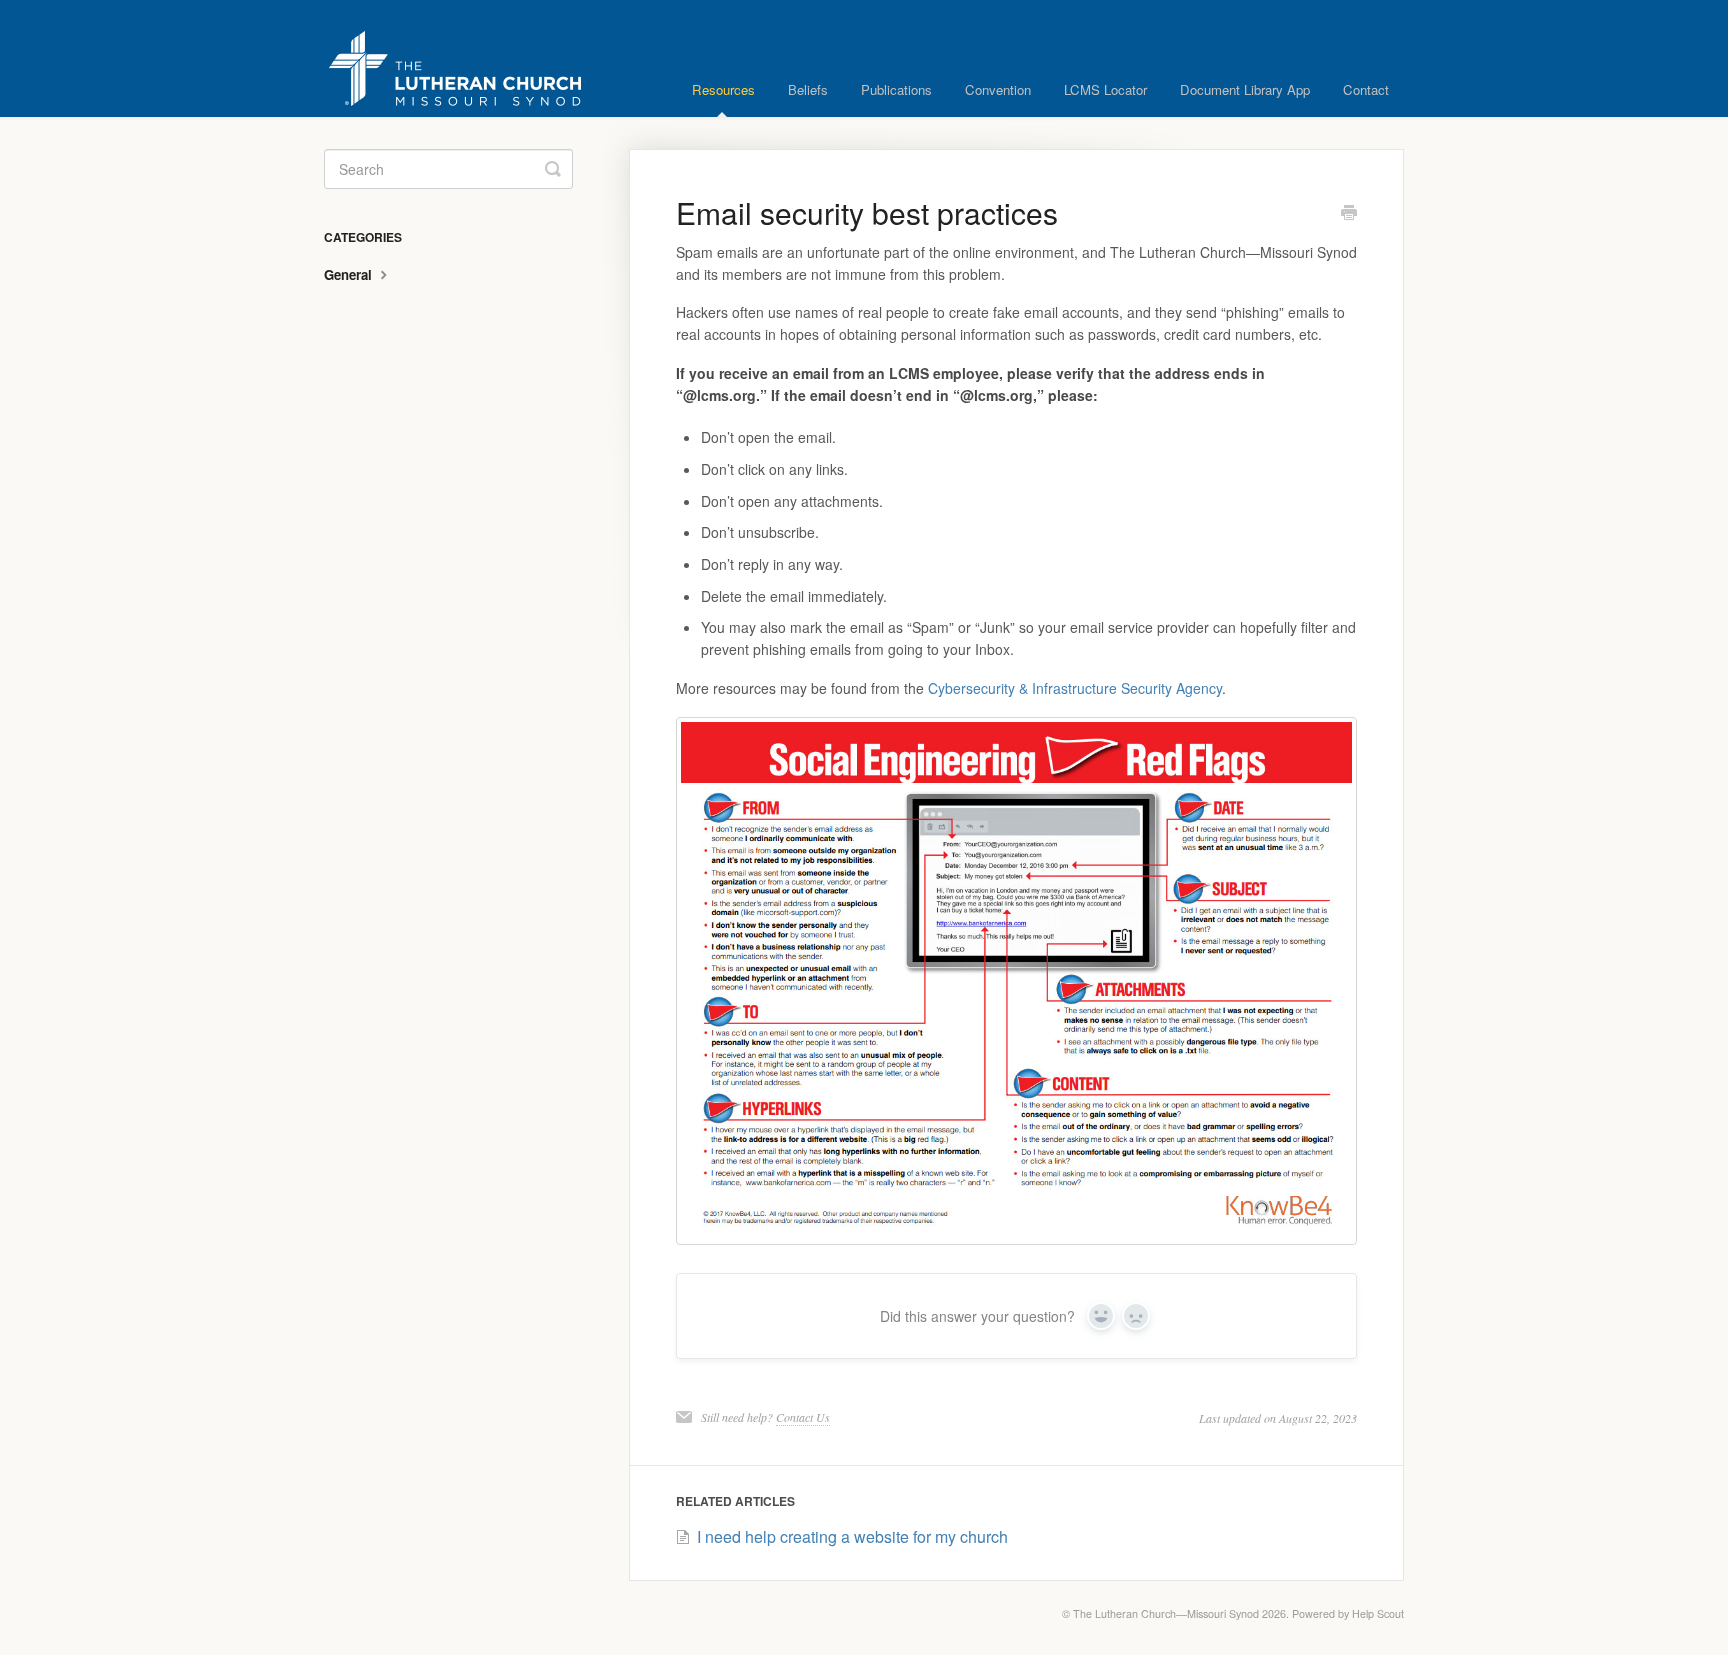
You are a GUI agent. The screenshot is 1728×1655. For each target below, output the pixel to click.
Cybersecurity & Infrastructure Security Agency (1075, 688)
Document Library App (1245, 89)
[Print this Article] (1349, 214)
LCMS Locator (1105, 89)
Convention (998, 89)
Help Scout (1378, 1613)
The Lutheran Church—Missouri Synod (1166, 1613)
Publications (896, 89)
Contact (1366, 89)
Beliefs (808, 89)
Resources (723, 89)
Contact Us (803, 1417)
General (350, 274)
